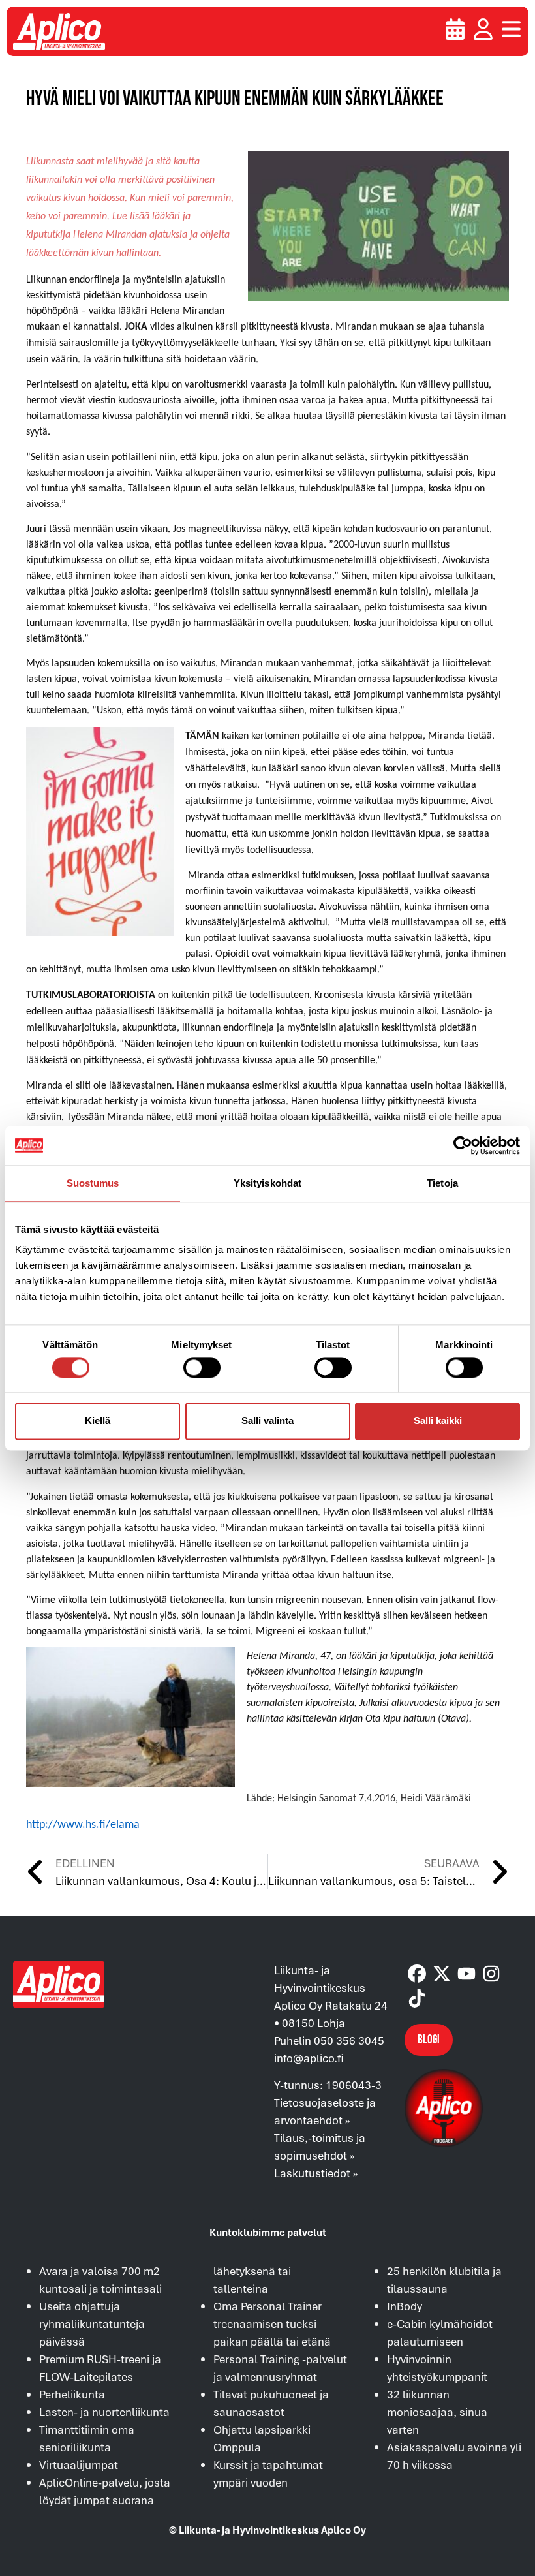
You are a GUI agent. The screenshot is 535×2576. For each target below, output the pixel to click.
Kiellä (98, 1421)
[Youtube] (466, 1974)
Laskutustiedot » (316, 2173)
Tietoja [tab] (442, 1183)
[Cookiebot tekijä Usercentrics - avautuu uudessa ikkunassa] (463, 1145)
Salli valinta (267, 1421)
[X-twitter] (442, 1974)
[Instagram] (491, 1974)
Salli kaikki (438, 1421)
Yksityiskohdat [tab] (267, 1183)
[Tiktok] (417, 1998)
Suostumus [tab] (93, 1183)
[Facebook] (417, 1974)
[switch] (202, 1367)
